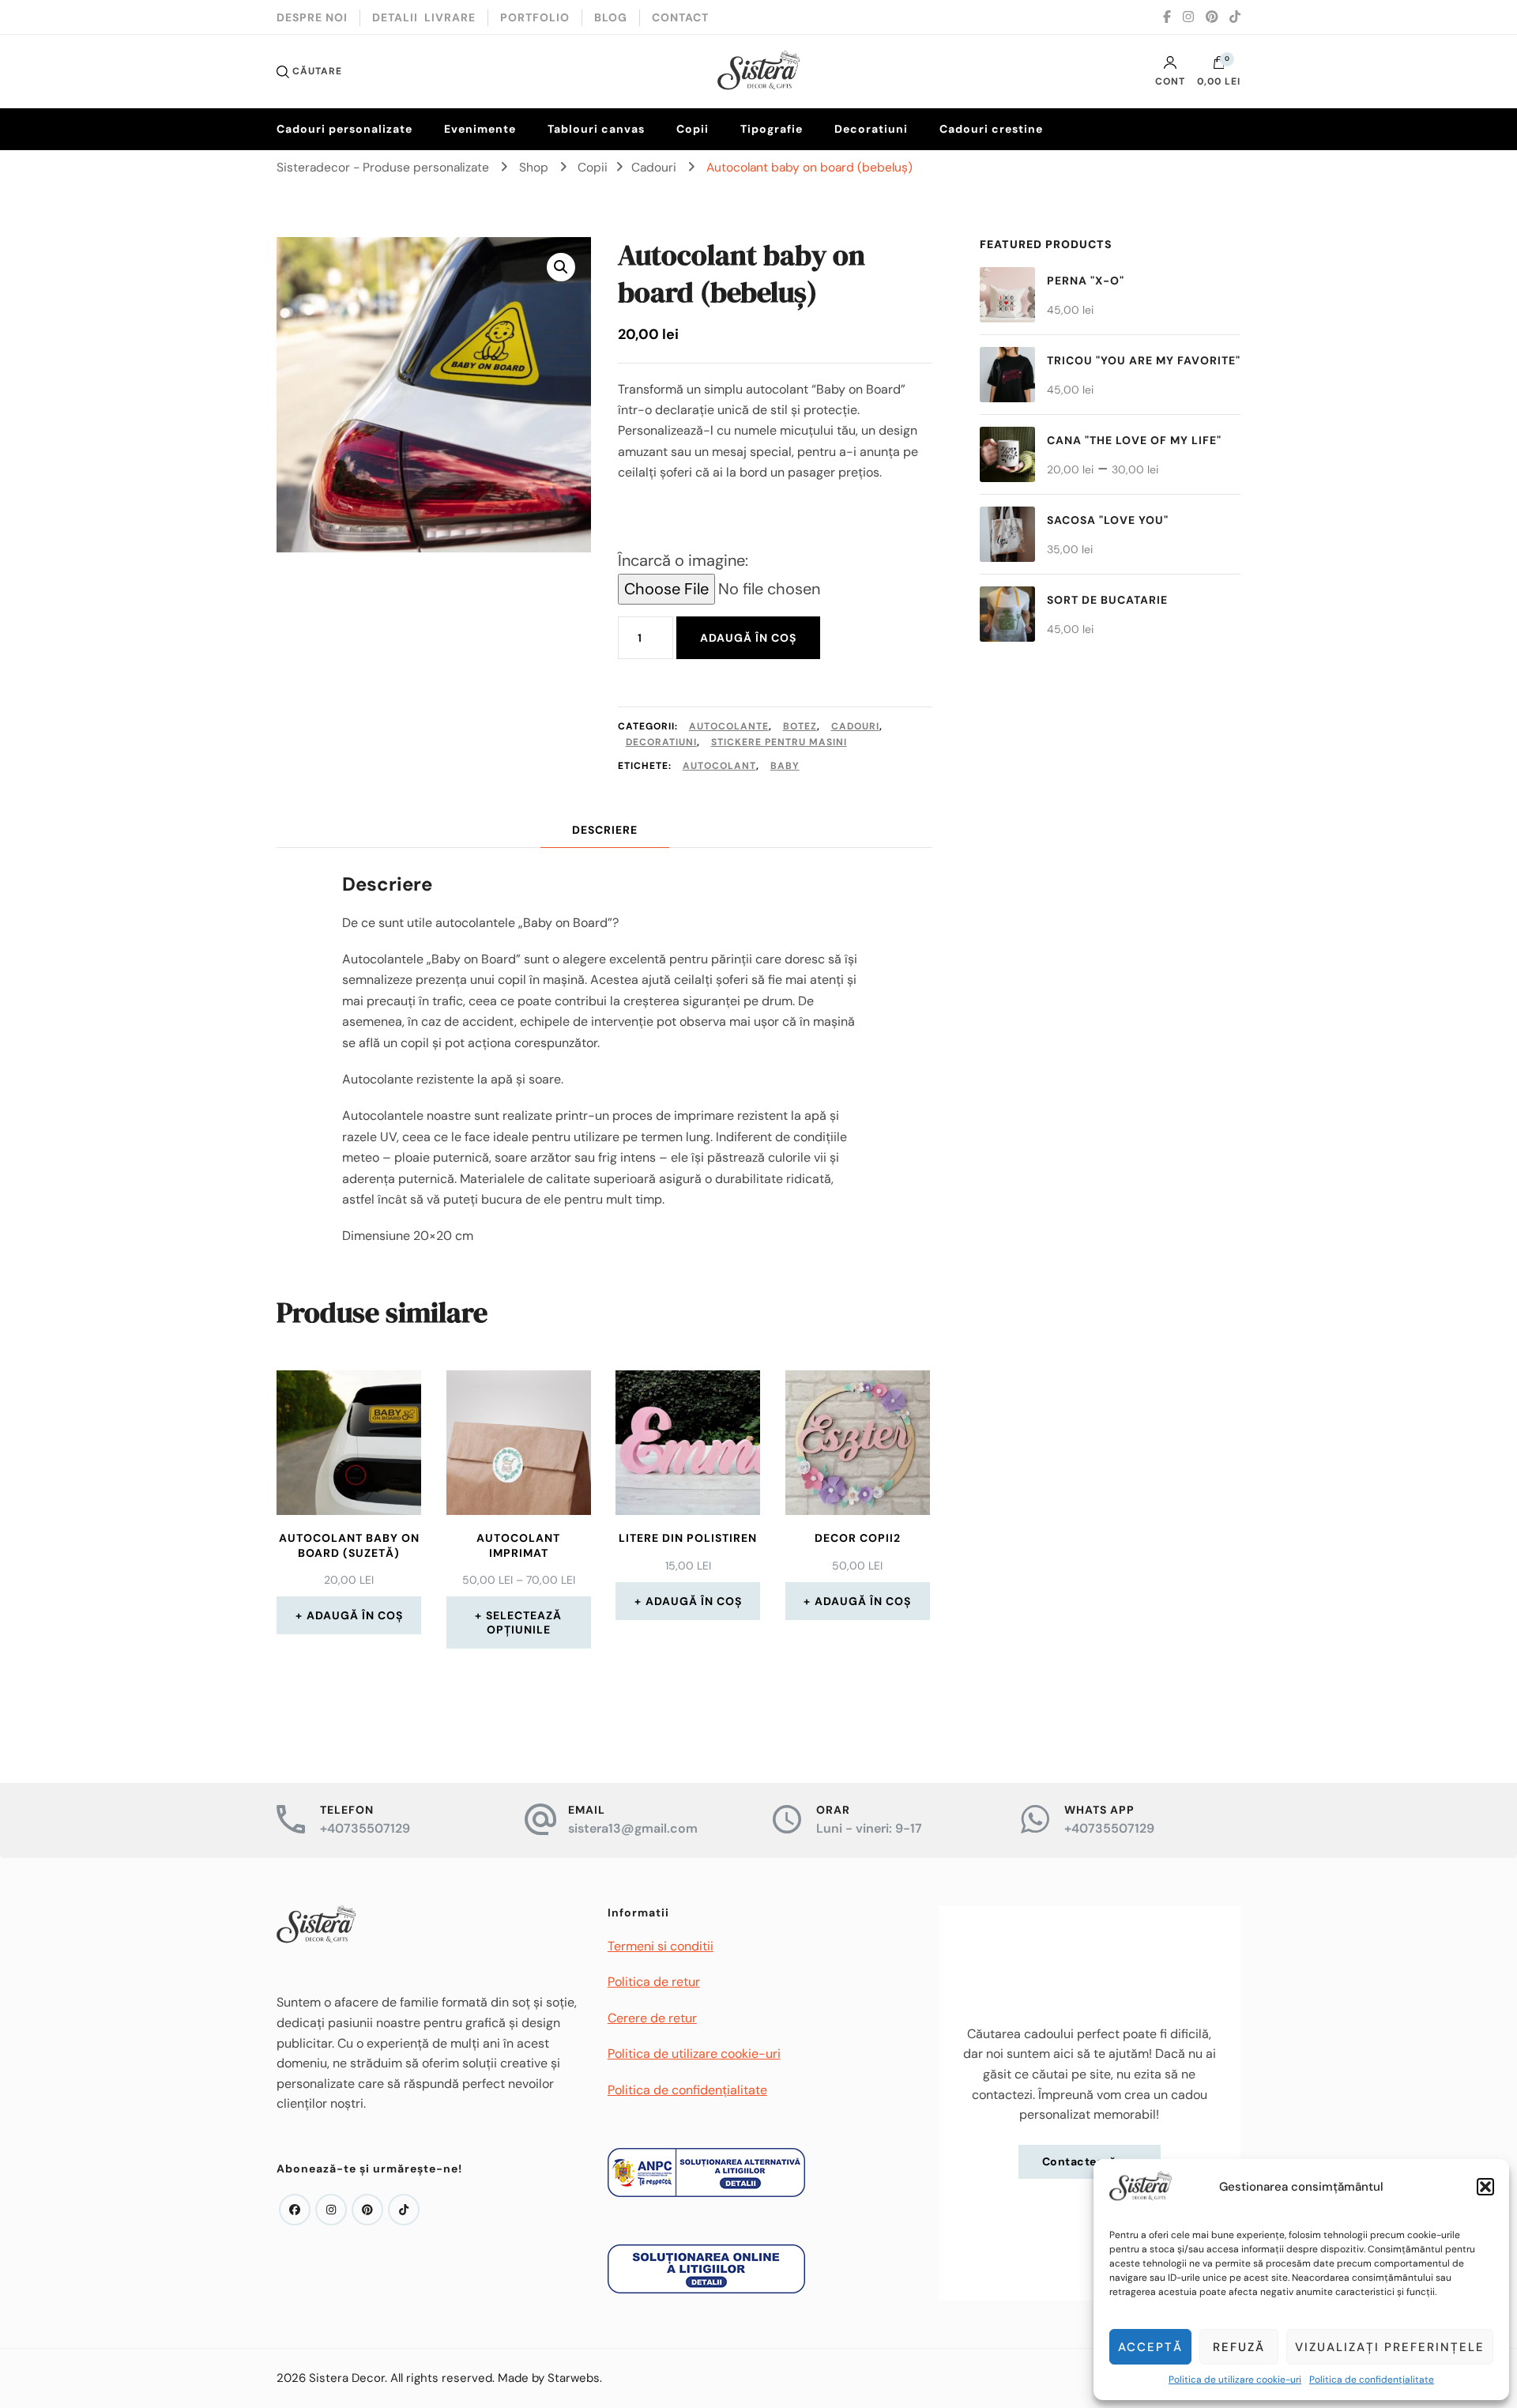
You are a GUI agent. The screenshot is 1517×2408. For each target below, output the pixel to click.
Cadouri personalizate (344, 129)
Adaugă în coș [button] (355, 1615)
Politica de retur (654, 1982)
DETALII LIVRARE (424, 17)
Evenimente (480, 129)
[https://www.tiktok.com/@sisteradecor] (404, 2210)
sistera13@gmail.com (633, 1828)
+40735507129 (365, 1828)
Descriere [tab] (605, 830)
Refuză (1239, 2347)
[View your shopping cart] (1219, 66)
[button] (1485, 2187)
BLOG (611, 17)
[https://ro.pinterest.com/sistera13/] (367, 2210)
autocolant (719, 766)
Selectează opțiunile (524, 1622)
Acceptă (1150, 2347)
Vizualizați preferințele (1390, 2347)
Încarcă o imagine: (683, 560)
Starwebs (574, 2378)
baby (785, 766)
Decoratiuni (871, 129)
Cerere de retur (652, 2018)
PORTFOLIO (535, 17)
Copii (693, 129)
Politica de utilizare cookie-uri (1235, 2380)
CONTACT (680, 17)
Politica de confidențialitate (1372, 2380)
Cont (1170, 81)
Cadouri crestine (991, 129)
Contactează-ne (1090, 2161)
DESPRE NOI (312, 17)
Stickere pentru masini (779, 742)
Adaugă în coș (748, 638)
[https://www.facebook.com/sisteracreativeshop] (295, 2210)
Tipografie (772, 129)
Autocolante (729, 726)
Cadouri (855, 726)
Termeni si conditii (661, 1946)
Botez (800, 726)
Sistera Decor (347, 2378)
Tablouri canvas (596, 129)
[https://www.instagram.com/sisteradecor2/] (331, 2210)
